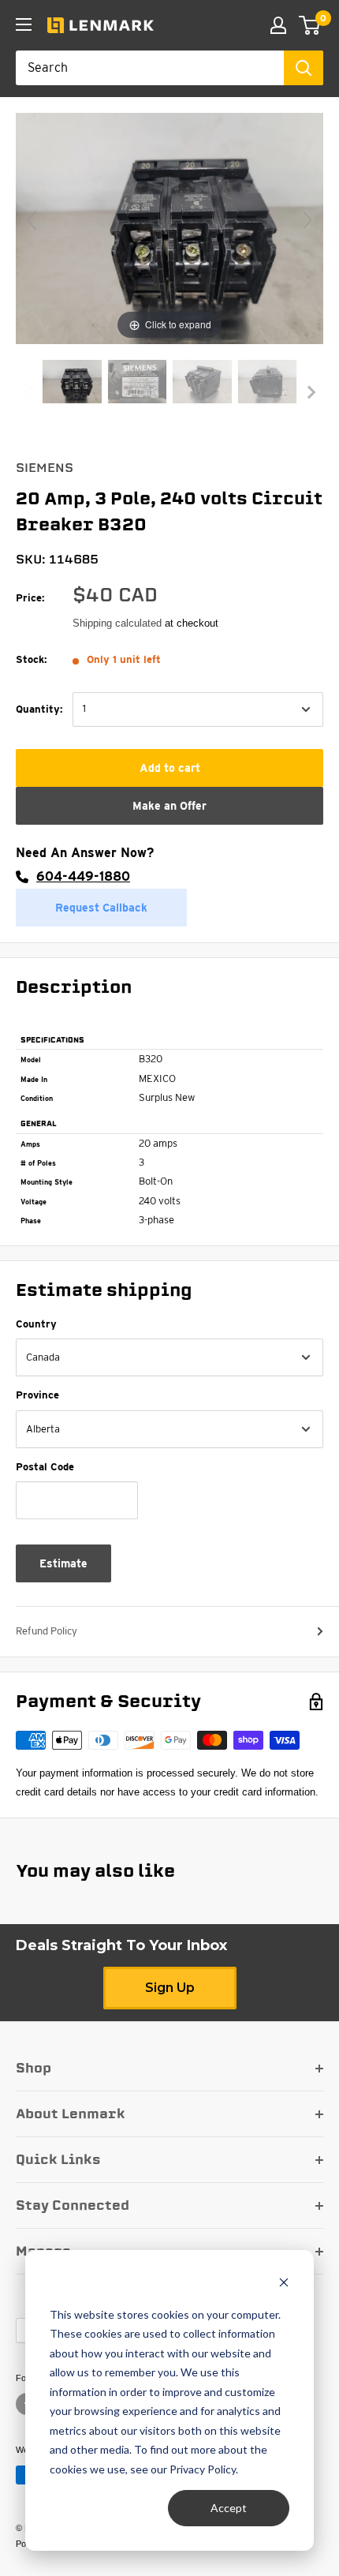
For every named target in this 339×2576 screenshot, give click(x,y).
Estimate (63, 1563)
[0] (310, 25)
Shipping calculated (117, 623)
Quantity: (39, 709)
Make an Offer (169, 806)
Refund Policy (47, 1631)
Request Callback (101, 908)
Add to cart (170, 768)
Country (36, 1324)
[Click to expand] (169, 228)
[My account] (278, 25)
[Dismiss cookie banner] (284, 2284)
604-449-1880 (83, 876)
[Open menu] (24, 24)
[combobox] (150, 68)
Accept (229, 2508)
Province (37, 1395)
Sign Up (170, 1988)
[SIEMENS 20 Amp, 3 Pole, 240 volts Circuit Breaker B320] (72, 384)
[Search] (304, 68)
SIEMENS (45, 468)
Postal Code (45, 1467)
